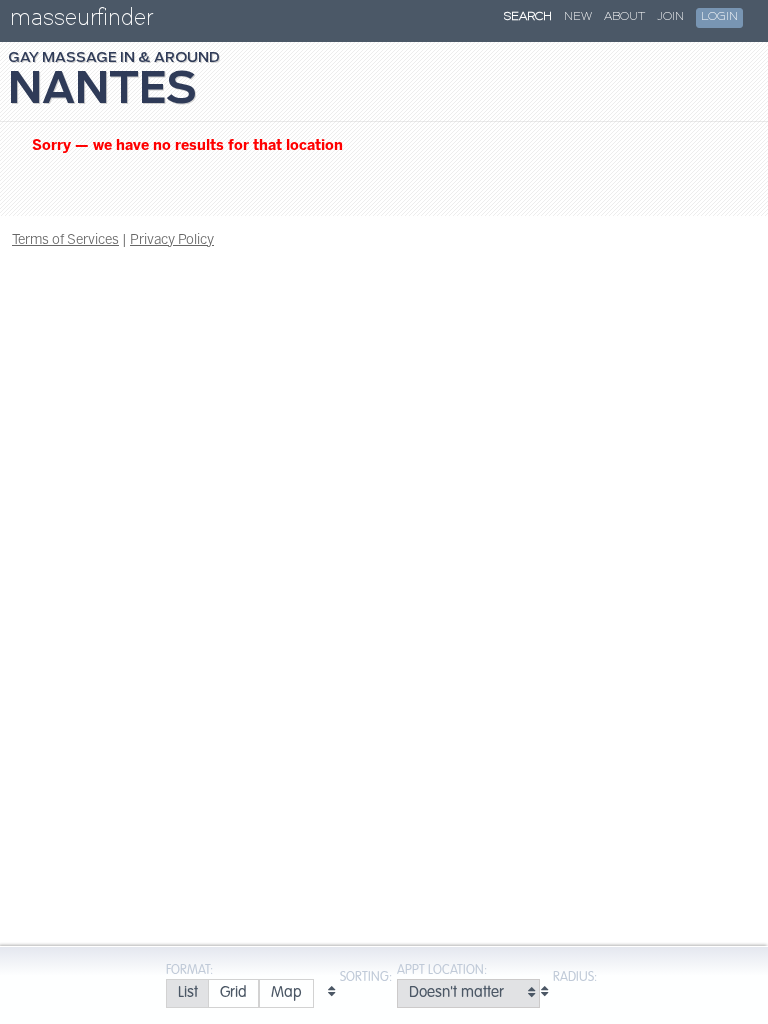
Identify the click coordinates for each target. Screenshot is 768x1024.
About (624, 17)
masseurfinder (81, 21)
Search (528, 17)
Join (670, 17)
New (578, 17)
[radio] (187, 993)
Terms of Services (65, 239)
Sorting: (366, 977)
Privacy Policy (172, 239)
